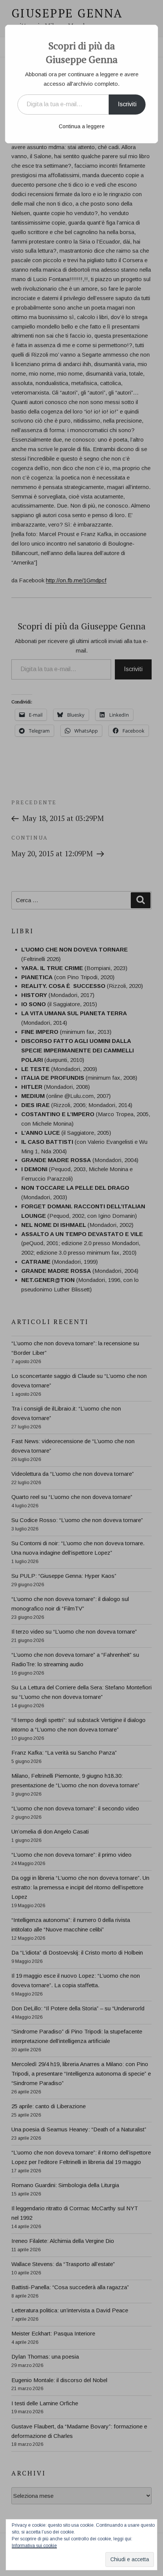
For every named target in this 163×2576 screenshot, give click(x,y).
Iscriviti (127, 104)
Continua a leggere (82, 126)
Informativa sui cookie (34, 2546)
